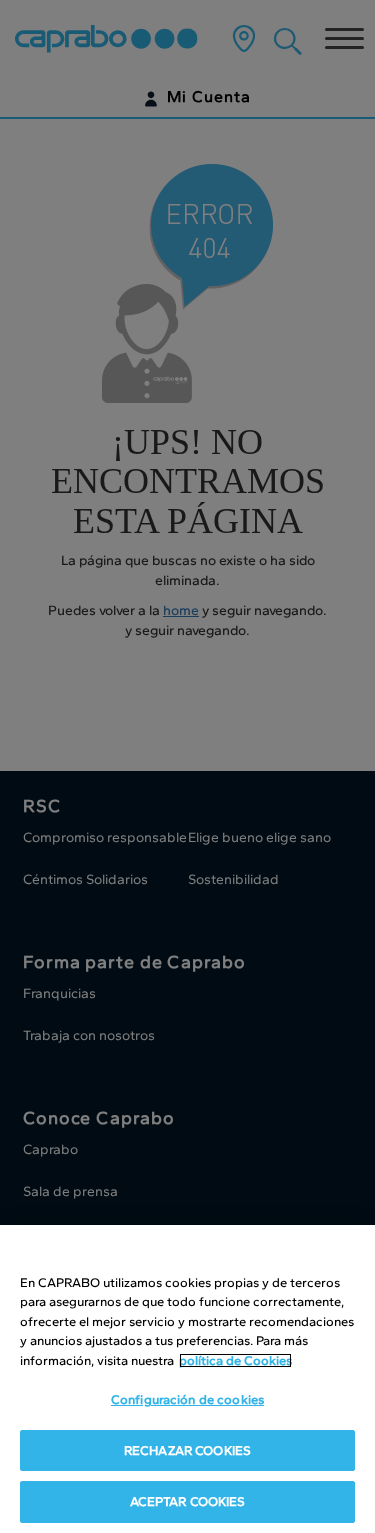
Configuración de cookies (187, 1399)
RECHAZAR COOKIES (187, 1450)
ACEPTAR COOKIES (188, 1501)
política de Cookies (235, 1360)
